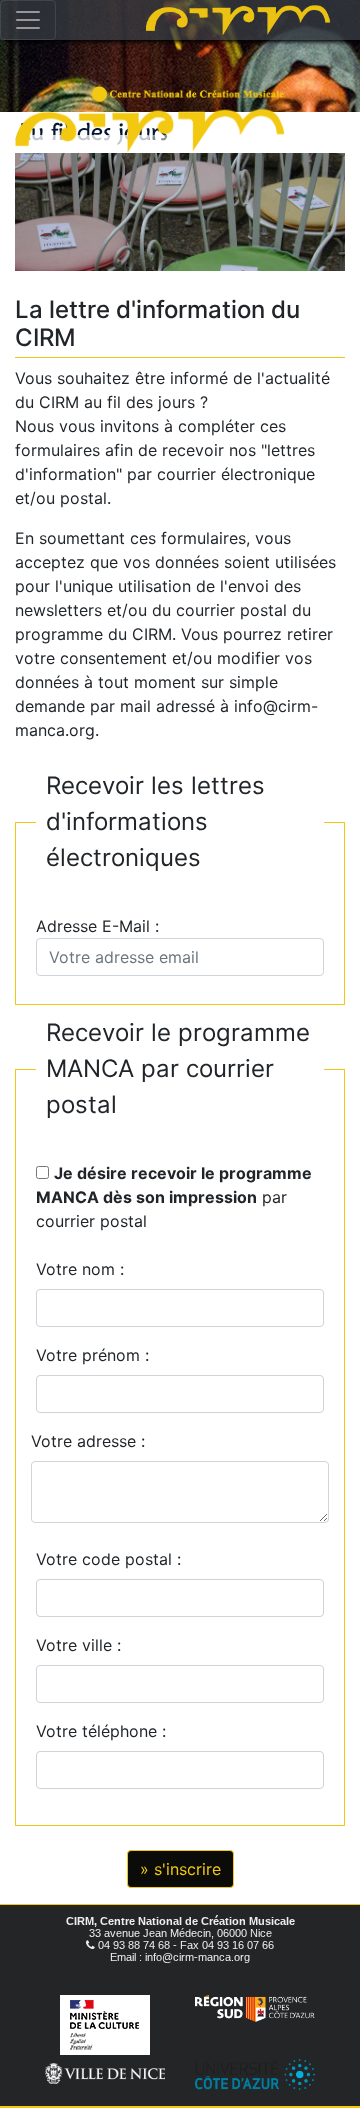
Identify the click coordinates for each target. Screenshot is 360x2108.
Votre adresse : (88, 1441)
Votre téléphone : (106, 1731)
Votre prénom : (92, 1355)
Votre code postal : (113, 1559)
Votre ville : (83, 1645)
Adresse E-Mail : (102, 926)
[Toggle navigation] (28, 20)
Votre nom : (80, 1269)
